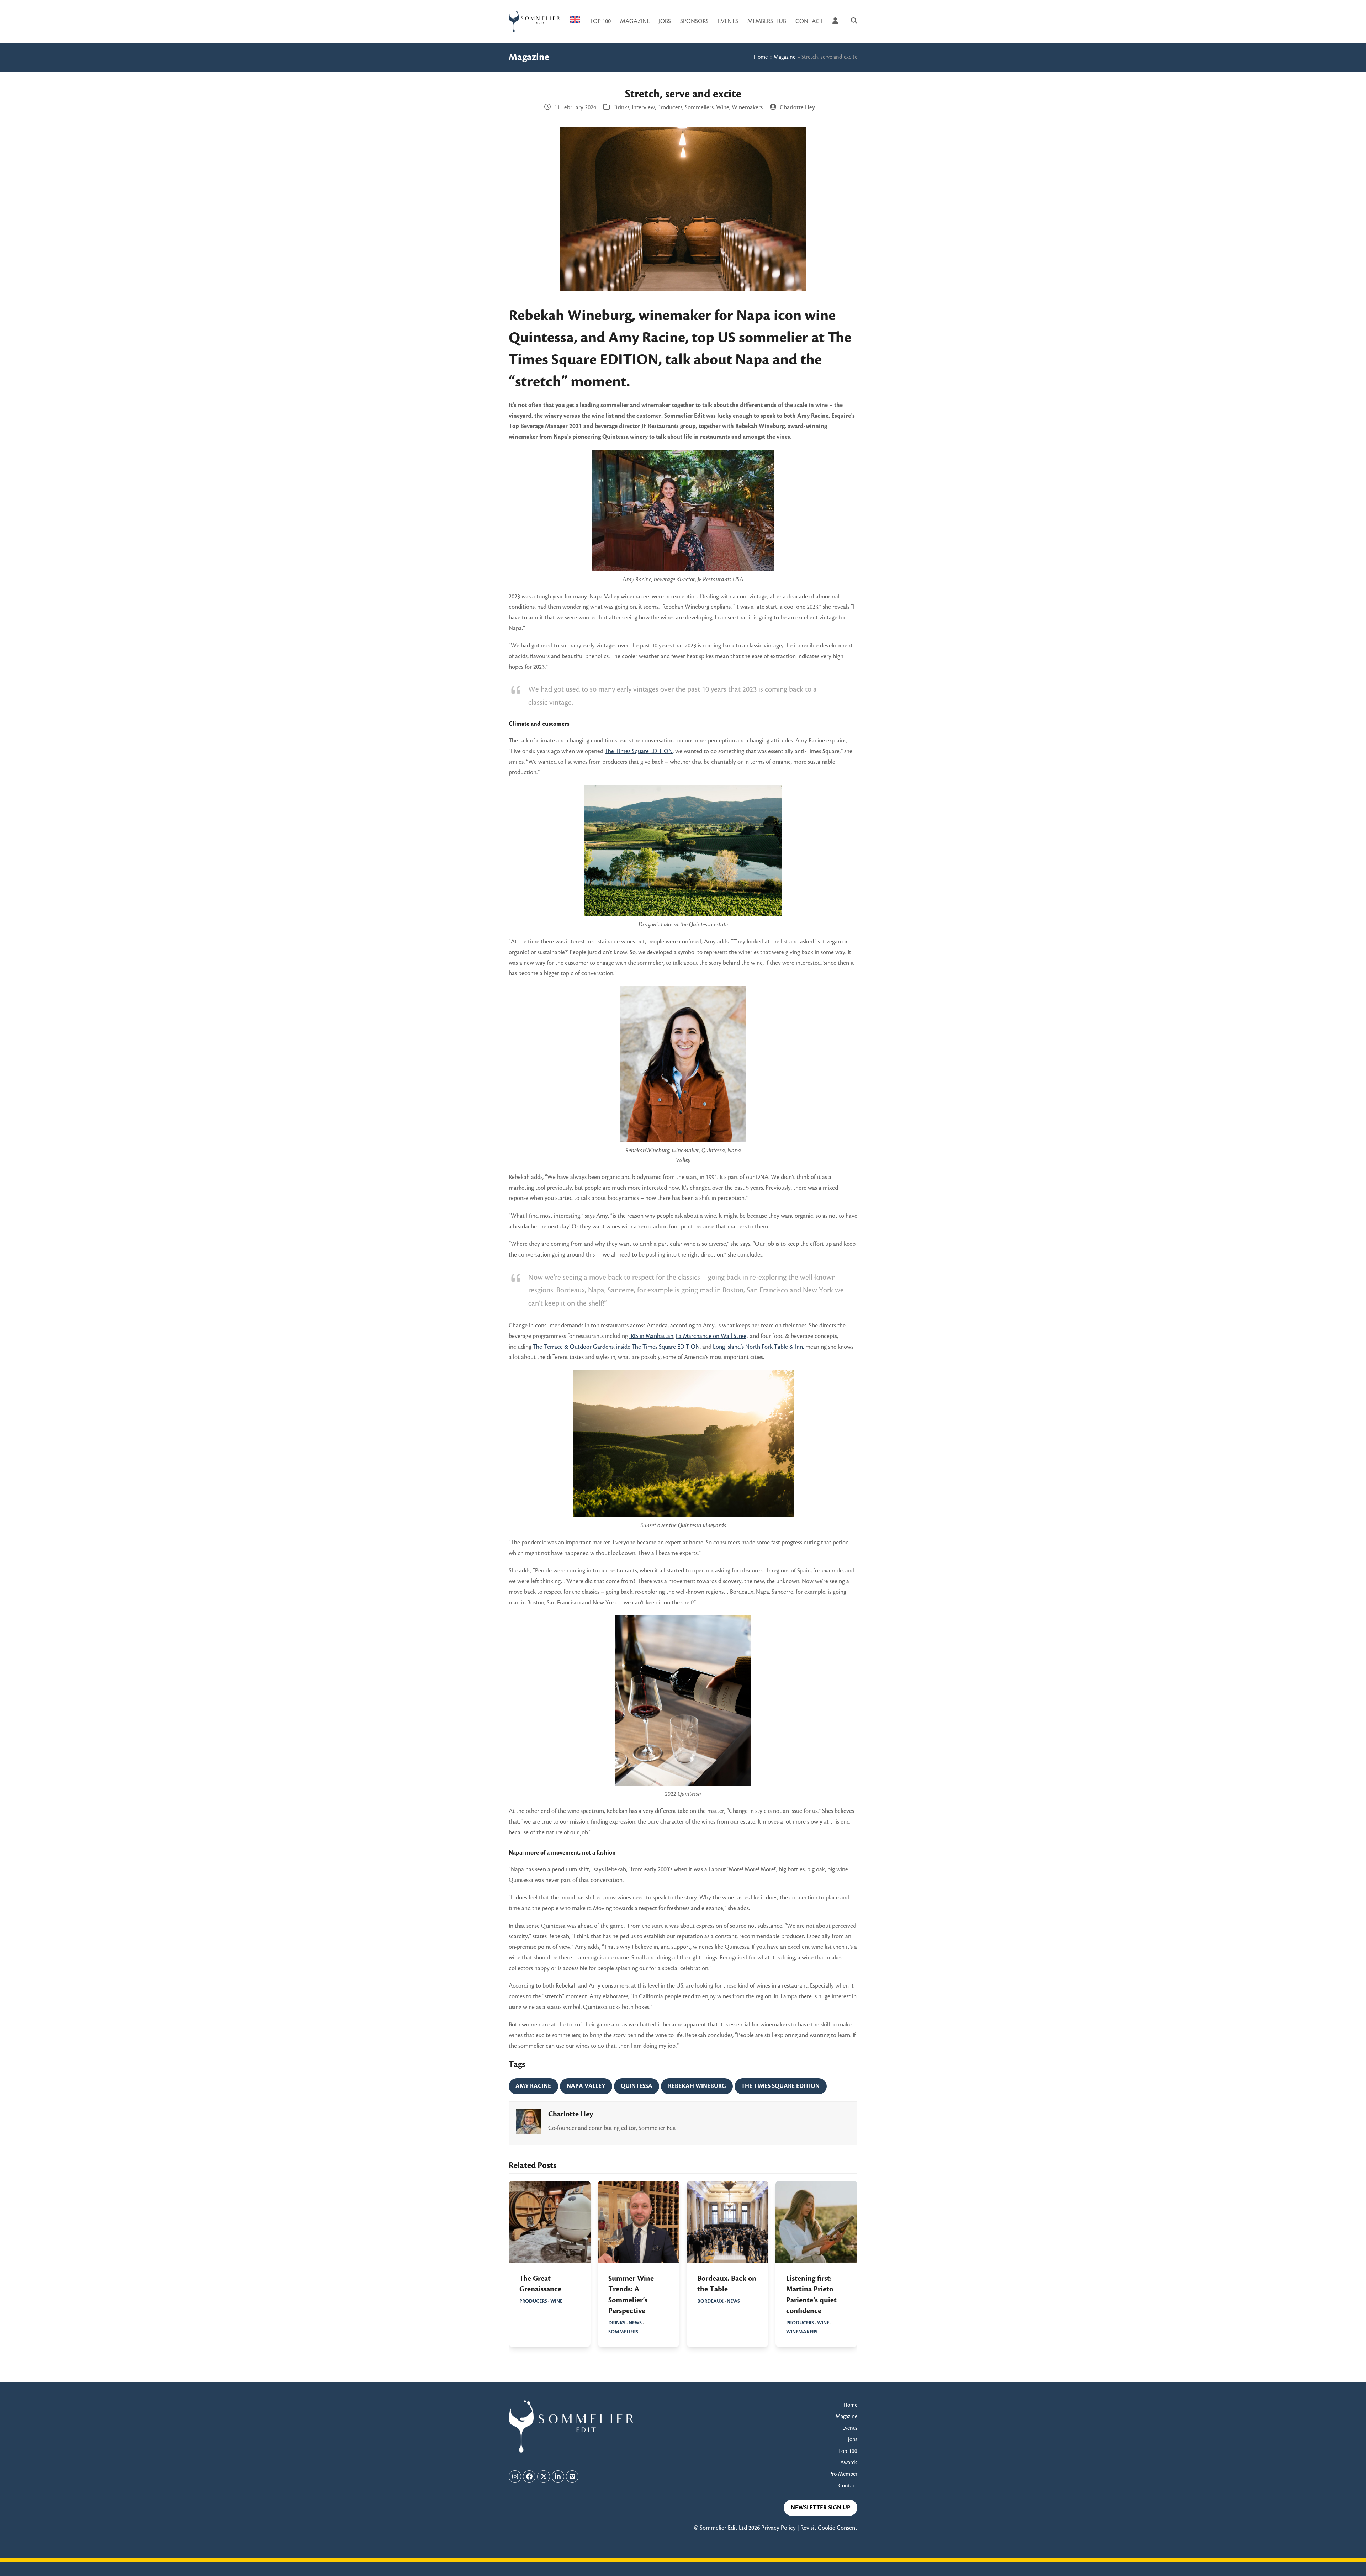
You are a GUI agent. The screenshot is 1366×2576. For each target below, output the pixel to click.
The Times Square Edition (780, 2086)
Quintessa (637, 2086)
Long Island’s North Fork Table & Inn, (758, 1347)
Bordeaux (710, 2301)
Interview (643, 107)
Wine (723, 107)
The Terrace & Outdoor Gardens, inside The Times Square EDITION (616, 1347)
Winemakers (747, 107)
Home (761, 57)
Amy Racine (533, 2086)
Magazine (785, 57)
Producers (670, 107)
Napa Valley (586, 2086)
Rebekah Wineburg (697, 2086)
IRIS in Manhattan (651, 1336)
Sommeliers (699, 107)
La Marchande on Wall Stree (711, 1336)
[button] (854, 21)
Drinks (621, 107)
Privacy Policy (779, 2528)
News (635, 2323)
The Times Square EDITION (639, 751)
